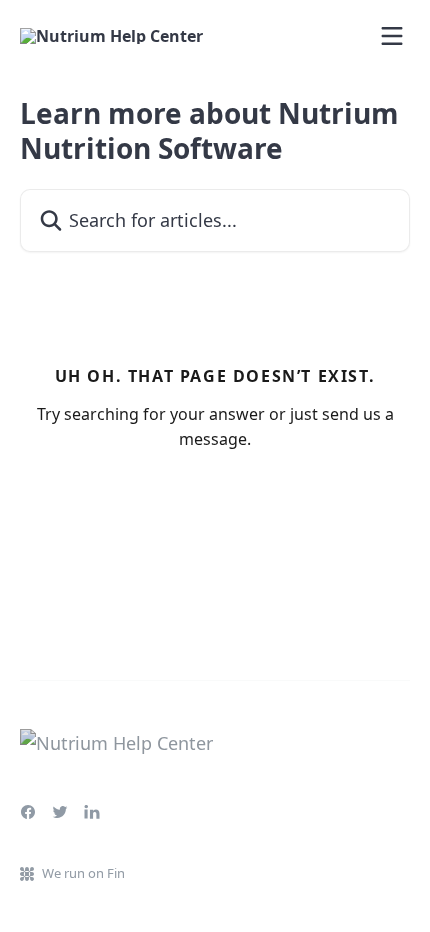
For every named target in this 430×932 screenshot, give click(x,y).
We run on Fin (83, 873)
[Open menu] (392, 36)
